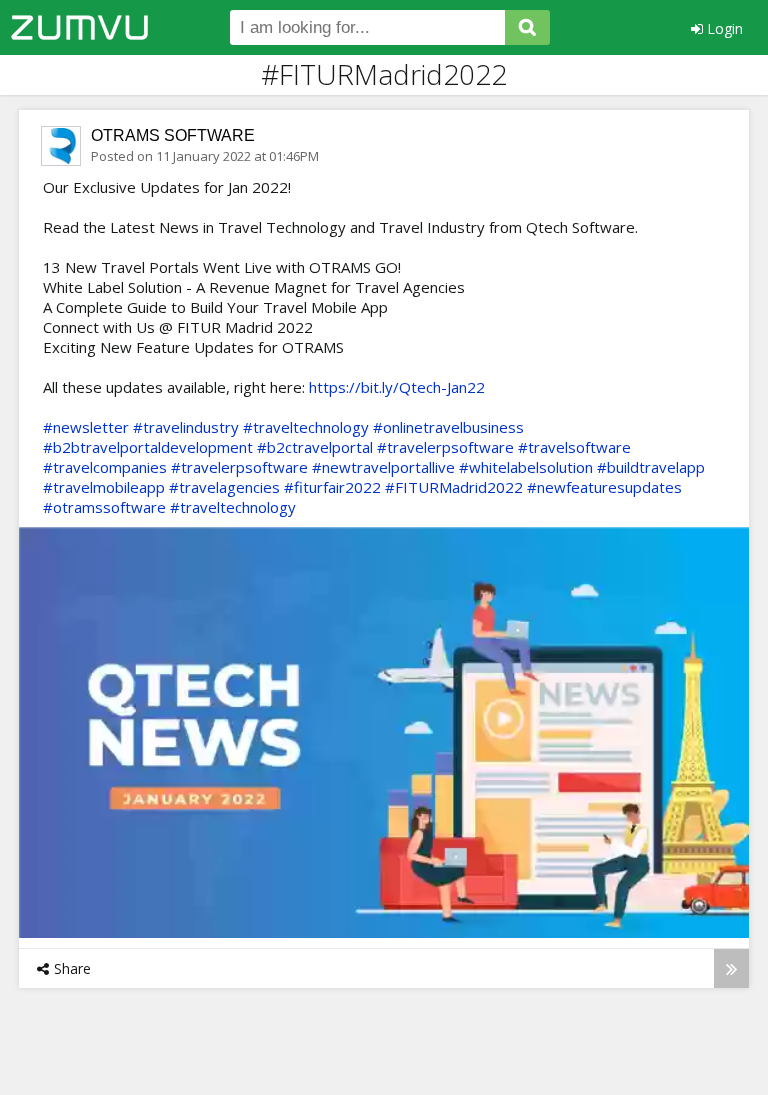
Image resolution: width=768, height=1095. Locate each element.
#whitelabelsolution (526, 467)
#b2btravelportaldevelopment (148, 447)
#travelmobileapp (104, 487)
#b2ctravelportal (315, 447)
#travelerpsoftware (445, 447)
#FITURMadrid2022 (454, 487)
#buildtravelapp (651, 467)
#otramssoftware (104, 507)
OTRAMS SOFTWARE (173, 135)
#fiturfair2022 (332, 487)
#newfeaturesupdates (604, 487)
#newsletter (86, 427)
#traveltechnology (306, 427)
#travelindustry (186, 427)
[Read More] (731, 968)
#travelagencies (224, 487)
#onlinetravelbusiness (448, 427)
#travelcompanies (105, 467)
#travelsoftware (574, 447)
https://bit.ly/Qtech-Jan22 (397, 387)
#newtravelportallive (383, 467)
